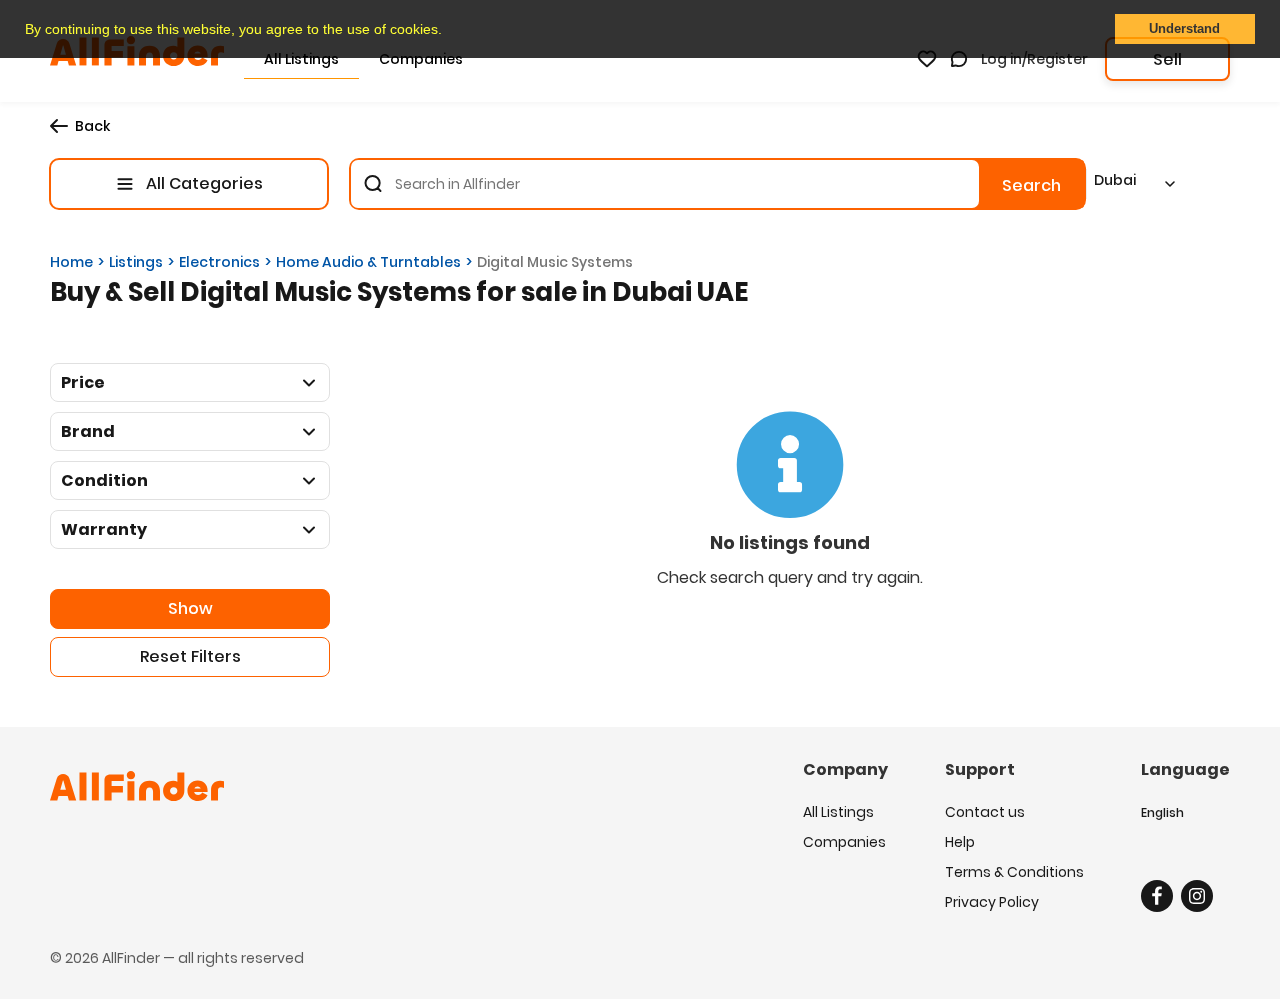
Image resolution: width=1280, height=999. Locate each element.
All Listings (838, 812)
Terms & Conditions (1014, 872)
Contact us (985, 812)
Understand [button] (1184, 29)
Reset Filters (190, 656)
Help (960, 842)
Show (190, 608)
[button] (449, 31)
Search (1031, 185)
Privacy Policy (992, 902)
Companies (844, 842)
